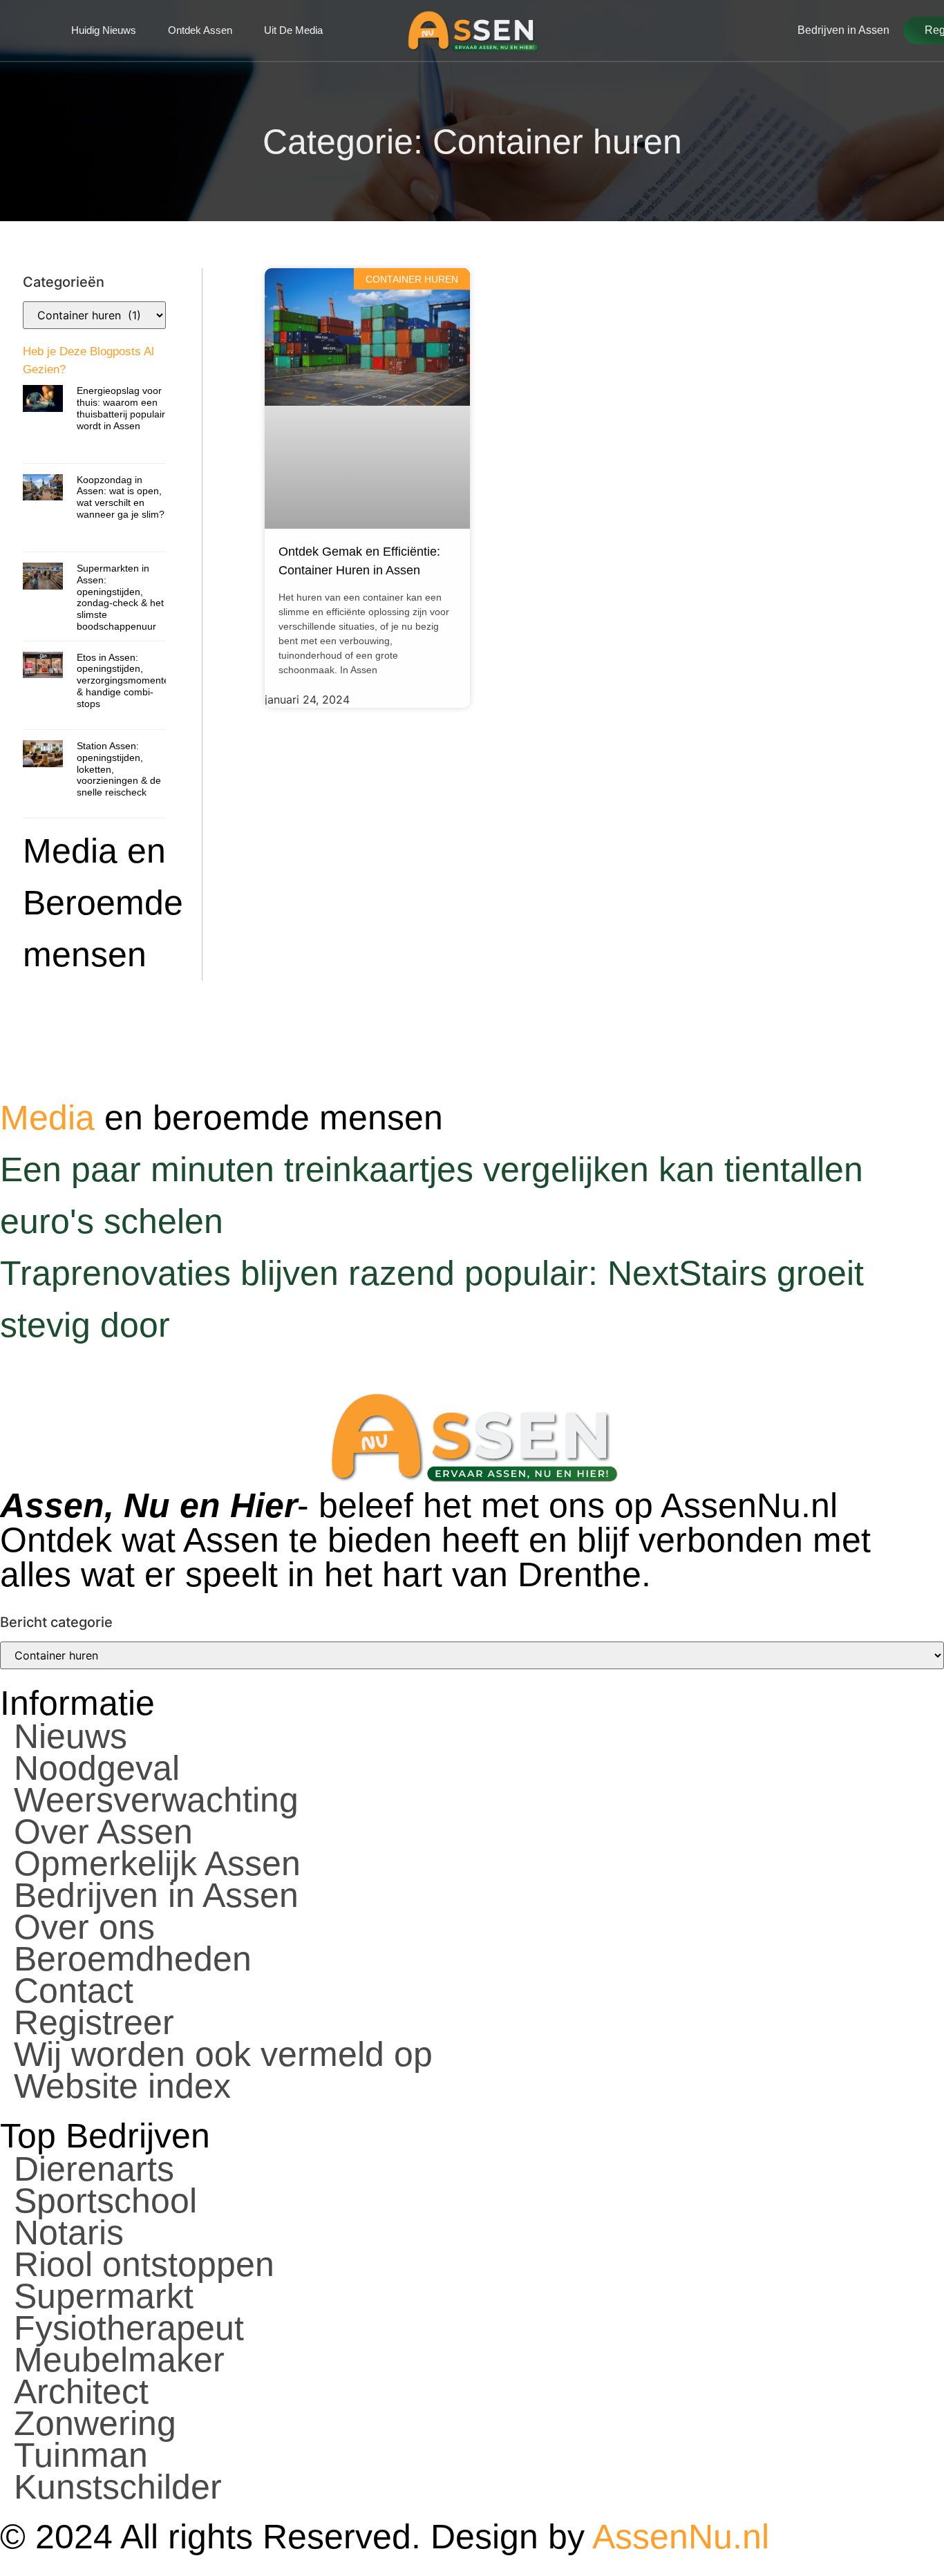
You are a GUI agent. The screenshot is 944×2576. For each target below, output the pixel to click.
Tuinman (81, 2455)
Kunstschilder (118, 2487)
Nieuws (70, 1736)
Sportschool (105, 2201)
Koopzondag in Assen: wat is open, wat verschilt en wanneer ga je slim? (121, 497)
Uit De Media (293, 30)
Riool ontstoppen (144, 2264)
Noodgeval (97, 1768)
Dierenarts (94, 2169)
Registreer (94, 2022)
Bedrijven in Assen (156, 1895)
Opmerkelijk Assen (157, 1863)
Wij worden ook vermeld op (223, 2054)
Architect (81, 2391)
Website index (122, 2086)
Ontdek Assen (200, 30)
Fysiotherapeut (129, 2328)
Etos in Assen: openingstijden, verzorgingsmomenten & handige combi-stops (126, 680)
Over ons (84, 1927)
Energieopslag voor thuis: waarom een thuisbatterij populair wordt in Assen (121, 408)
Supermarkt (104, 2296)
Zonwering (95, 2423)
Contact (74, 1991)
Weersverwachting (156, 1800)
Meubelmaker (119, 2360)
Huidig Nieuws (104, 30)
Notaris (69, 2232)
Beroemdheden (133, 1959)
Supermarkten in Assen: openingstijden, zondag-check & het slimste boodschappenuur (120, 597)
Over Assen (103, 1832)
